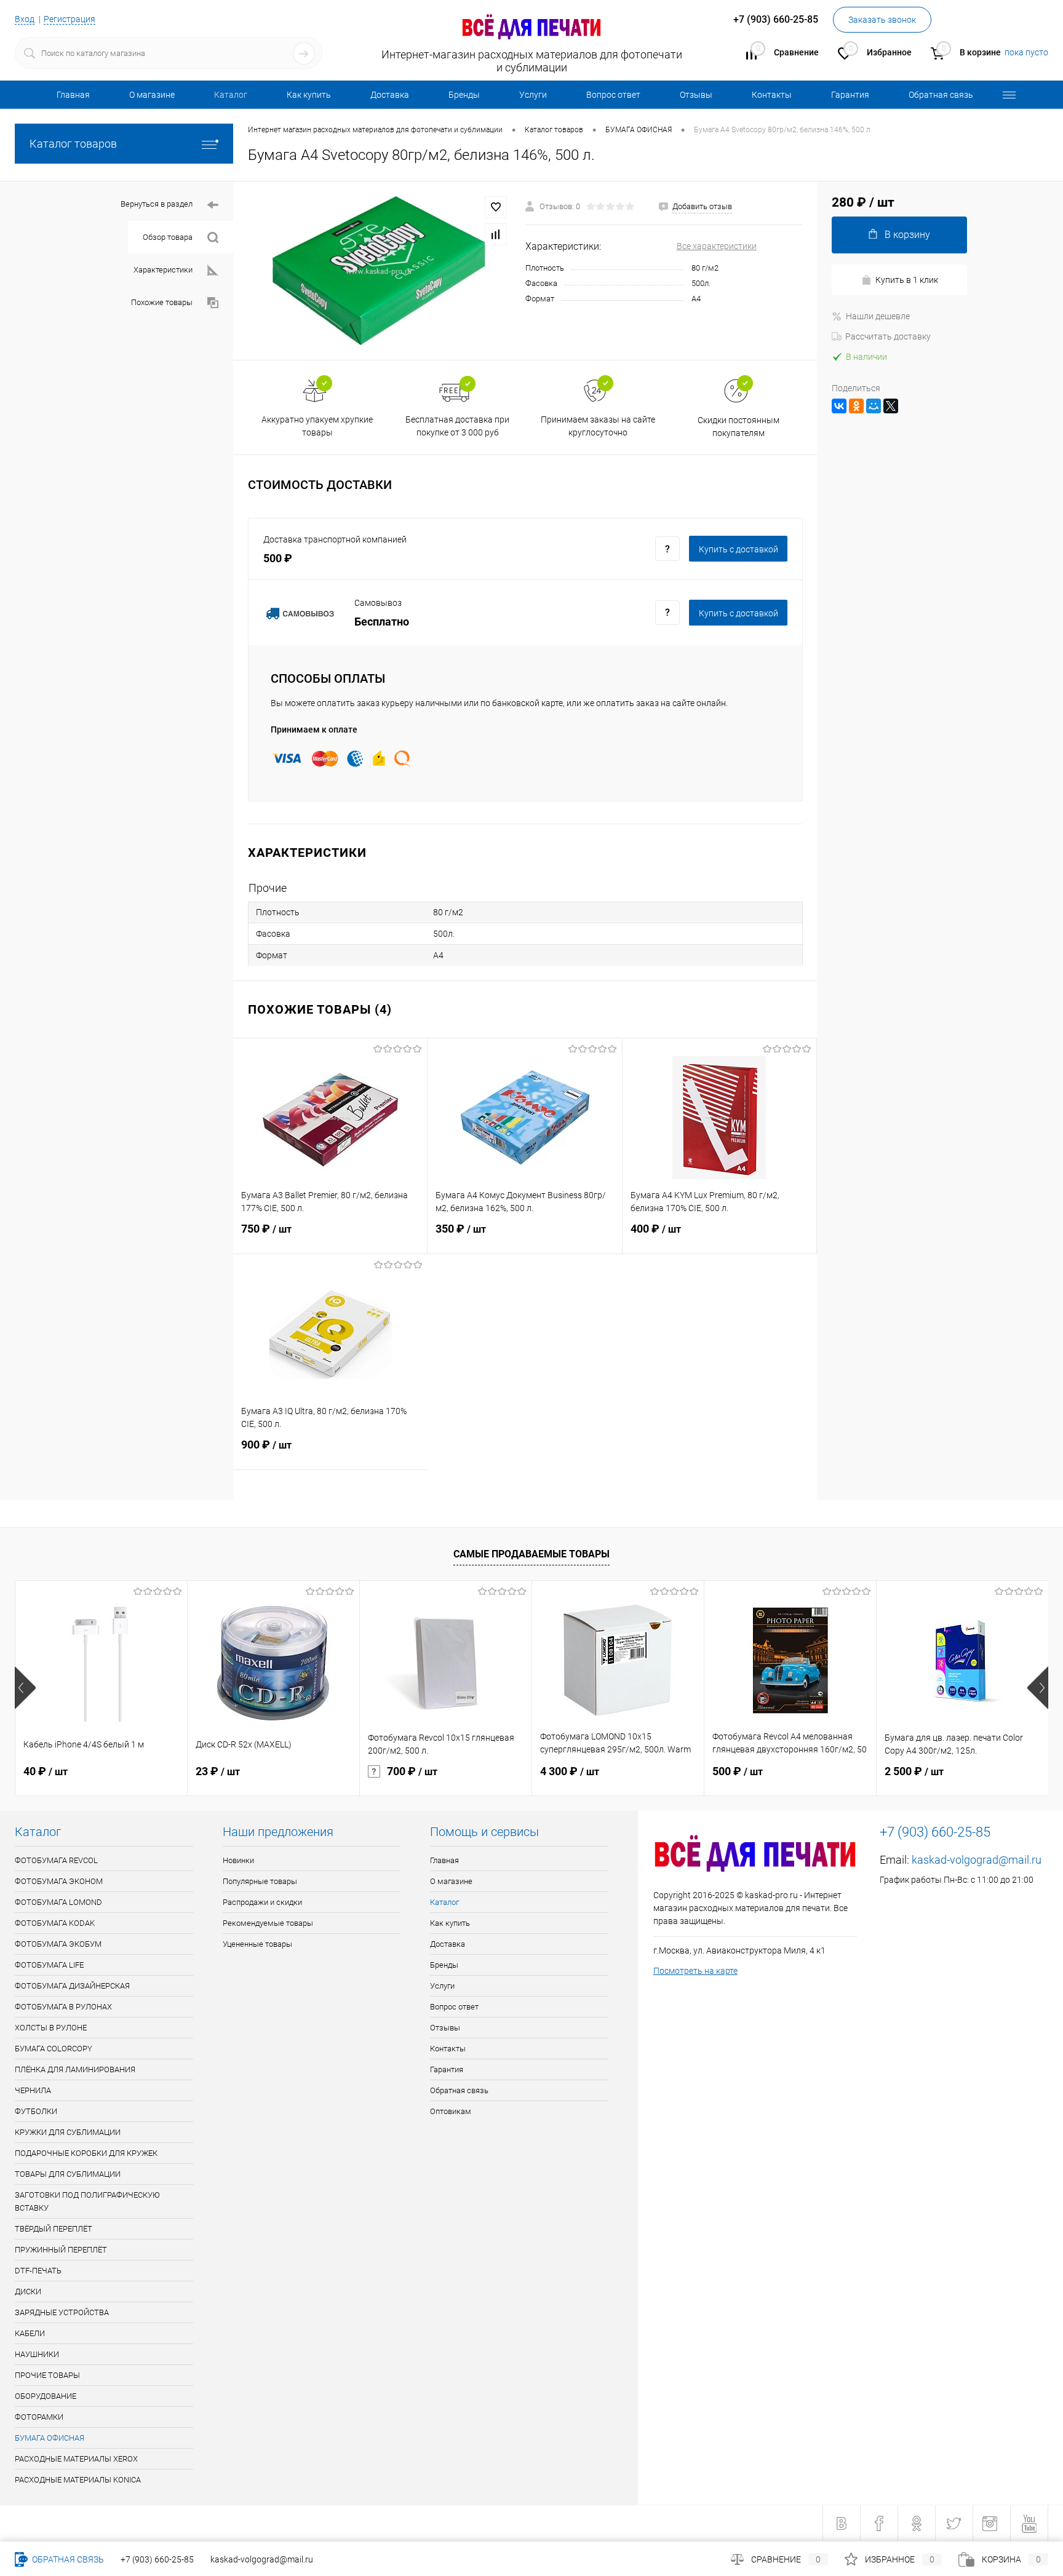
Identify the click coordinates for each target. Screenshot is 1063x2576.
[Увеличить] (379, 270)
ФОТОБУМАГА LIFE (49, 1965)
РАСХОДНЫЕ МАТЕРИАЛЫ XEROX (76, 2459)
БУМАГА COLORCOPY (54, 2049)
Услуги (533, 95)
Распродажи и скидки (262, 1902)
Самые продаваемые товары (531, 1554)
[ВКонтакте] (839, 406)
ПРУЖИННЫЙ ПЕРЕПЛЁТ (61, 2250)
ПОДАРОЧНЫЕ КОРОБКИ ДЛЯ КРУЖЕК (86, 2153)
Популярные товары (260, 1881)
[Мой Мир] (874, 406)
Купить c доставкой (739, 549)
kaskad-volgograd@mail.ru (977, 1860)
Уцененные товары (257, 1944)
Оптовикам (451, 2111)
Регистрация (70, 19)
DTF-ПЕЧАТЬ (38, 2271)
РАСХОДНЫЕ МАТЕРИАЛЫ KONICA (78, 2480)
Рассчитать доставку (888, 336)
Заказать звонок (882, 20)
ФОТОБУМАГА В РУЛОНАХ (63, 2007)
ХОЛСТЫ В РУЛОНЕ (51, 2028)
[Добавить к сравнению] (496, 234)
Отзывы (696, 95)
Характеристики (163, 270)
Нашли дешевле (878, 316)
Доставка (390, 95)
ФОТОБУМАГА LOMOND (58, 1902)
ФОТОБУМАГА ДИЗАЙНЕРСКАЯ (72, 1986)
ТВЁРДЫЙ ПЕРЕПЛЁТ (54, 2229)
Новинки (238, 1860)
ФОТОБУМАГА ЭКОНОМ (59, 1881)
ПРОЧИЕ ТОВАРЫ (47, 2375)
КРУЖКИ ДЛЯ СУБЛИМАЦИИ (68, 2132)
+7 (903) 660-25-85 (157, 2559)
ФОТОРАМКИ (39, 2417)
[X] (891, 406)
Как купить (309, 95)
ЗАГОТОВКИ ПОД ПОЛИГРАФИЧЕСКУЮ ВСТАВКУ (87, 2201)
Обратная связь (941, 95)
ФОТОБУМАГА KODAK (55, 1923)
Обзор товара (168, 237)
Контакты (772, 95)
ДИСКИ (28, 2292)
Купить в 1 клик (907, 280)
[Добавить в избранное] (496, 207)
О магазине (152, 95)
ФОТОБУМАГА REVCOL (56, 1860)
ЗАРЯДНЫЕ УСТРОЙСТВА (62, 2312)
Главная (73, 95)
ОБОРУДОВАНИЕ (46, 2396)
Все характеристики (717, 246)
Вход (25, 19)
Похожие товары (162, 302)
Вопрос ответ (613, 95)
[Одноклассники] (856, 406)
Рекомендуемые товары (268, 1923)
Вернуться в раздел (157, 204)
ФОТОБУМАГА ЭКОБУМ (58, 1944)
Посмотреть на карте (695, 1971)
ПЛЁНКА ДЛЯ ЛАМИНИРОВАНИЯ (75, 2069)
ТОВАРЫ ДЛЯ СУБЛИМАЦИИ (68, 2174)
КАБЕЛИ (30, 2333)
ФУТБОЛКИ (36, 2111)
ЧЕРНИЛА (33, 2090)
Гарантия (850, 95)
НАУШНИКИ (37, 2354)
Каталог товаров (73, 144)
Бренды (464, 95)
